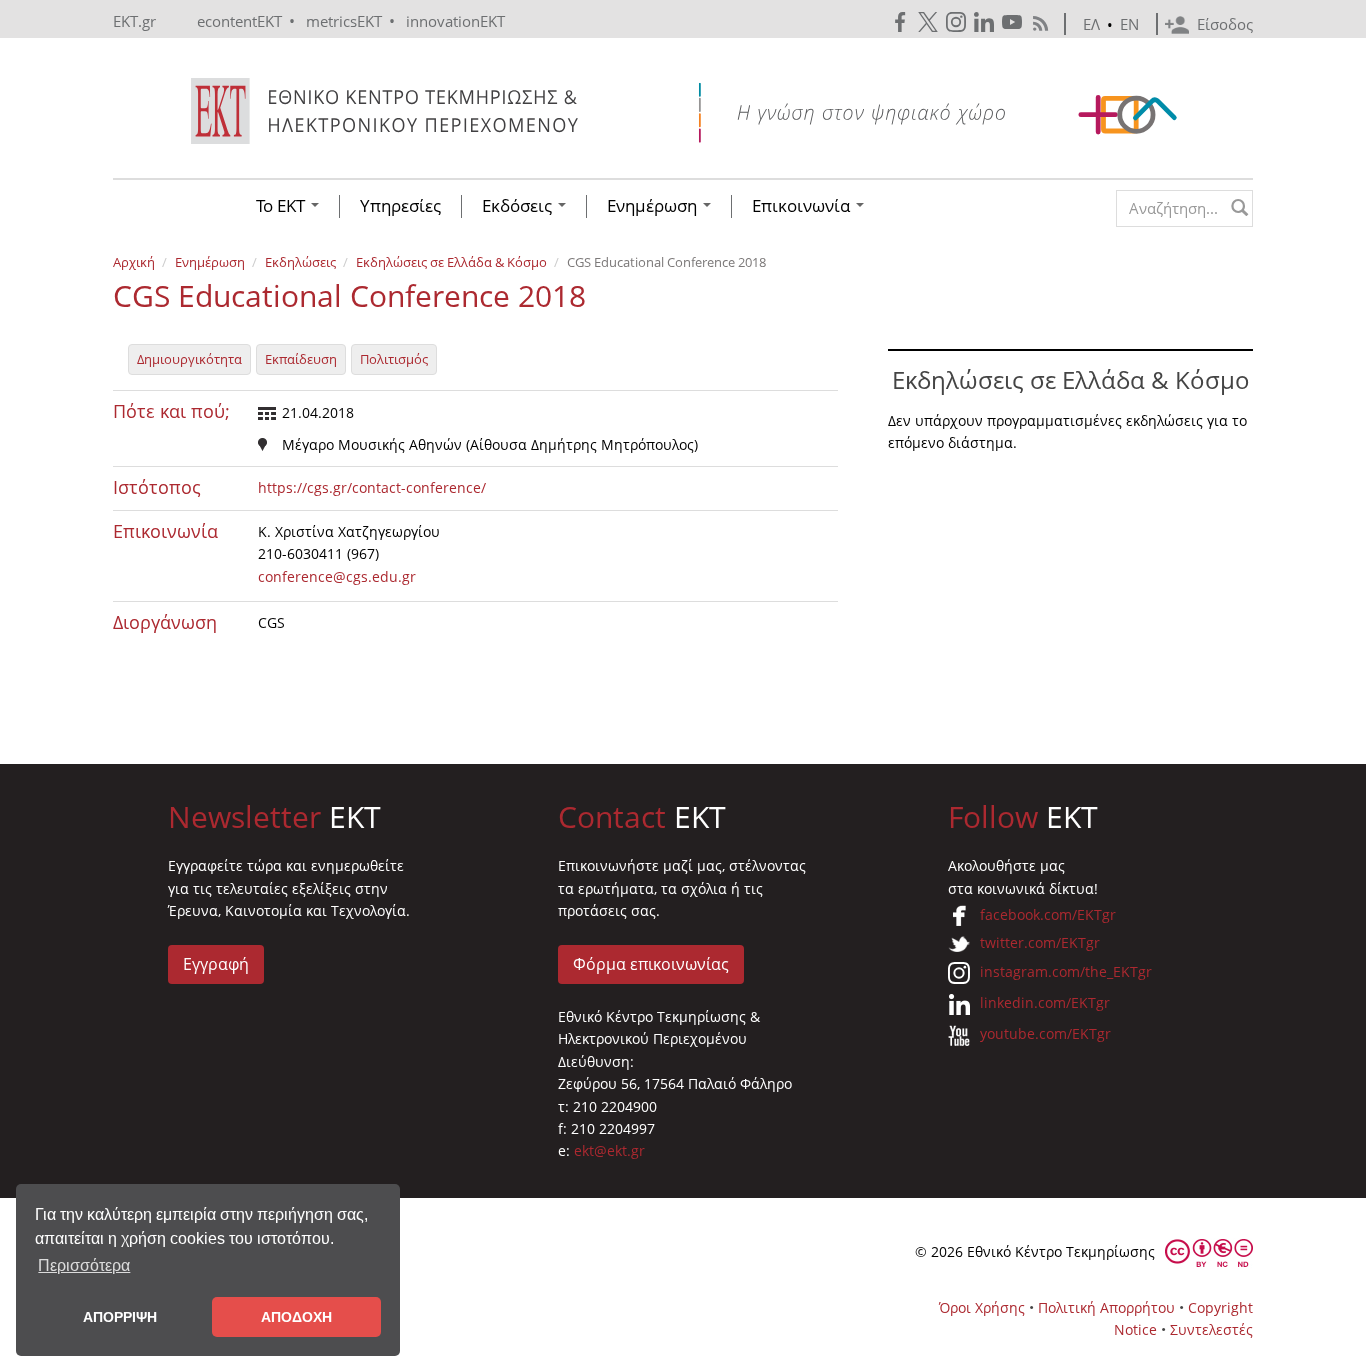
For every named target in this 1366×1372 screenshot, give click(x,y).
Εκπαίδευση (301, 359)
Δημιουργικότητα (189, 359)
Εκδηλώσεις (300, 262)
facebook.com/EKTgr (1048, 914)
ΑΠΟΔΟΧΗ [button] (296, 1317)
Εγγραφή (216, 964)
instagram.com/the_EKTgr (1066, 971)
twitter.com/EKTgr (1040, 942)
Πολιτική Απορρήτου (1106, 1307)
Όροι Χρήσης (982, 1307)
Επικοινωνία (803, 206)
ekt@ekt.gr (609, 1150)
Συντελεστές (1211, 1329)
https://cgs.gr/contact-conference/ (372, 487)
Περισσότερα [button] (84, 1265)
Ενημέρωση (654, 206)
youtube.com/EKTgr (1045, 1033)
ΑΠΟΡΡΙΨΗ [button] (120, 1317)
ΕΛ (1091, 24)
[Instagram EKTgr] (958, 22)
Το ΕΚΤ (282, 206)
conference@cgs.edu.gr (337, 576)
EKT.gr (134, 21)
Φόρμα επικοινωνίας (651, 964)
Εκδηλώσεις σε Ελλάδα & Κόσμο (451, 262)
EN (1129, 24)
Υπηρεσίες (400, 206)
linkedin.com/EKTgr (1045, 1002)
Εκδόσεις (519, 206)
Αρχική (134, 262)
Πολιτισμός (394, 359)
